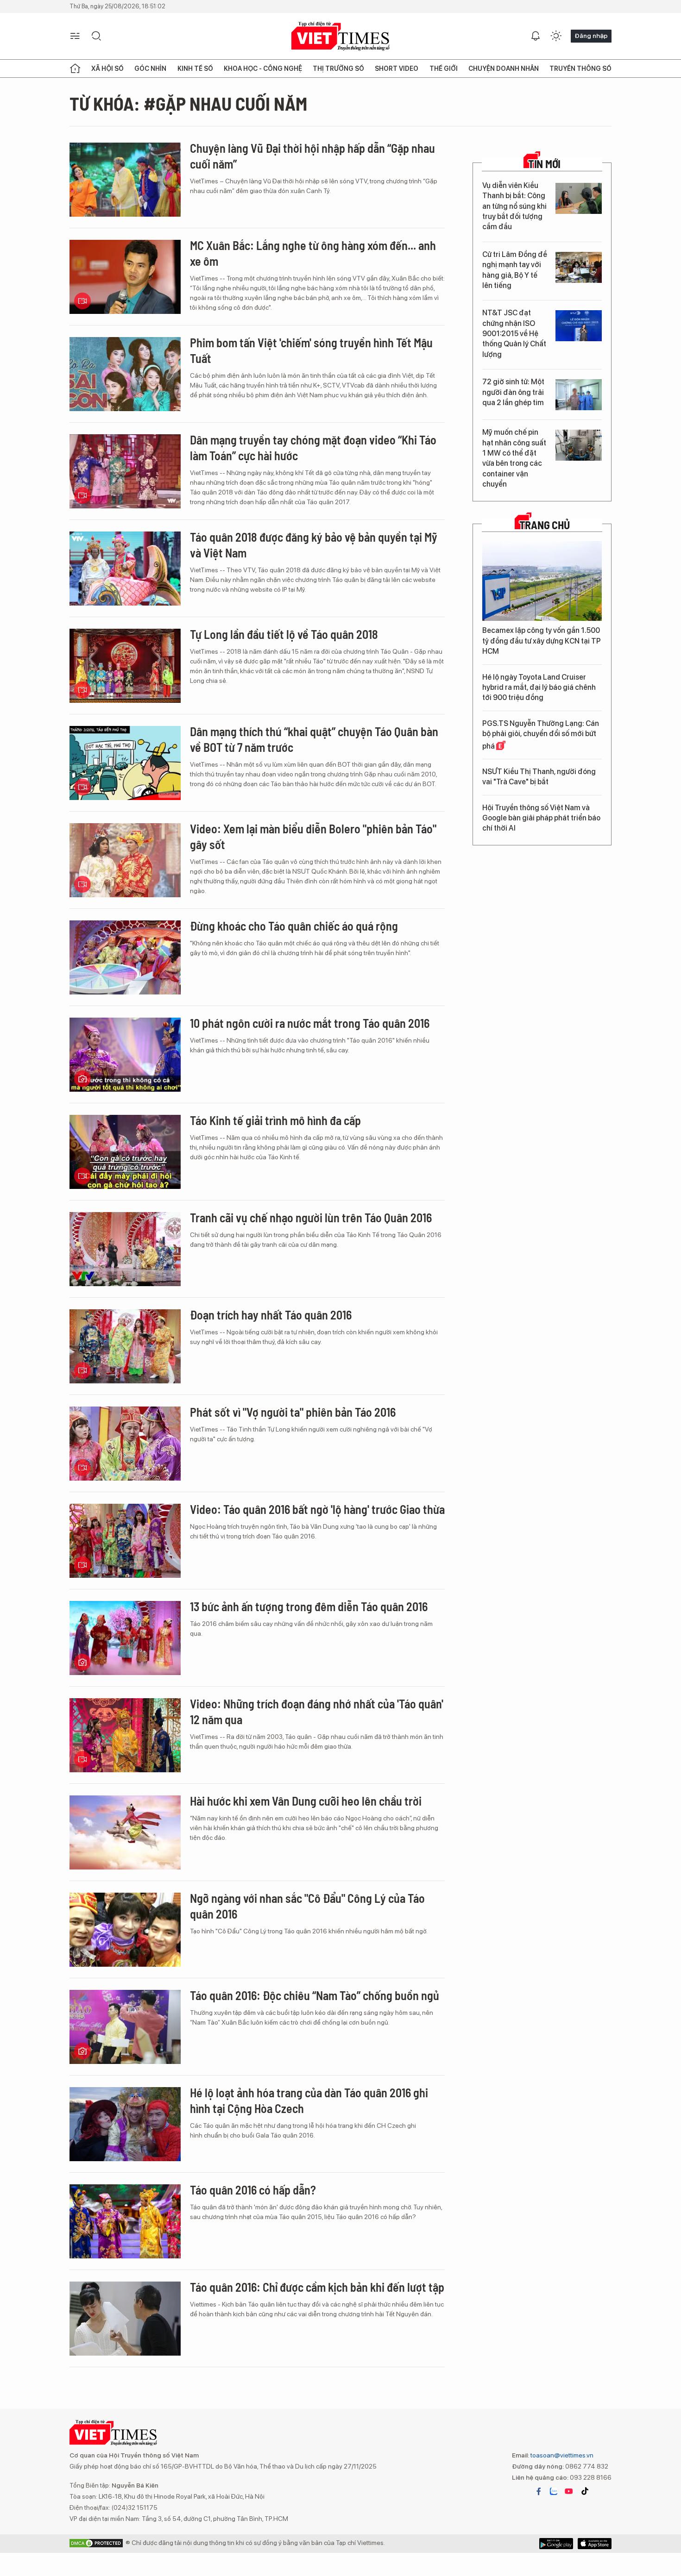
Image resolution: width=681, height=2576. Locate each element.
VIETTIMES (340, 36)
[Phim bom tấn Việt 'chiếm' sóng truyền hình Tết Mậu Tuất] (125, 374)
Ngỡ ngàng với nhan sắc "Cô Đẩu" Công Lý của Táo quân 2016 (307, 1906)
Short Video (397, 69)
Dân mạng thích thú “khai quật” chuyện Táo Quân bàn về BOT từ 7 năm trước (314, 739)
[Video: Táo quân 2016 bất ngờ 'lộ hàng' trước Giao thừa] (125, 1541)
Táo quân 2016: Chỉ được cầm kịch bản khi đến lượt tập (317, 2287)
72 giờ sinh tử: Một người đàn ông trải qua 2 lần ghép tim (513, 392)
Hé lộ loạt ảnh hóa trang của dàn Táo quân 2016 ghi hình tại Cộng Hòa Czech (309, 2100)
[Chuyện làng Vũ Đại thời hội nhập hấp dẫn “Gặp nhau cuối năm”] (125, 180)
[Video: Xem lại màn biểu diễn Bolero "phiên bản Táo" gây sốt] (125, 860)
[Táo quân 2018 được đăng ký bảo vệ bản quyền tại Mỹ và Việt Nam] (125, 569)
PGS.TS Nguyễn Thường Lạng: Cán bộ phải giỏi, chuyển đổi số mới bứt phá (541, 735)
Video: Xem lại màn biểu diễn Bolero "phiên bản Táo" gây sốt (313, 836)
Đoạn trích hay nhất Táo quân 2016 (271, 1315)
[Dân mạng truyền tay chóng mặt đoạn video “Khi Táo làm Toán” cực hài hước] (125, 471)
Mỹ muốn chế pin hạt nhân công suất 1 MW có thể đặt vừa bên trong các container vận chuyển (514, 458)
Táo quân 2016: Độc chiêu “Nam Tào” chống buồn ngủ (315, 1995)
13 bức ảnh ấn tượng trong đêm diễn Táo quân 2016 (309, 1606)
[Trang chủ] (75, 69)
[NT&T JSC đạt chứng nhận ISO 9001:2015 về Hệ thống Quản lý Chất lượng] (579, 326)
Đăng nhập (591, 36)
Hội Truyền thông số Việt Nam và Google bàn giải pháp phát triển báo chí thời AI (541, 818)
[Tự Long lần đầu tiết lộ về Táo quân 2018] (125, 666)
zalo (554, 2491)
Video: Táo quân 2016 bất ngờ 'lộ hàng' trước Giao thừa (317, 1509)
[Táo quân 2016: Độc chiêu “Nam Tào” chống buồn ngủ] (125, 2027)
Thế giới (444, 69)
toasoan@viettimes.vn (561, 2455)
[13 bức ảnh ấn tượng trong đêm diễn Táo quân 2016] (125, 1638)
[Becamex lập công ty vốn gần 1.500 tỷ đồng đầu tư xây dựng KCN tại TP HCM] (542, 581)
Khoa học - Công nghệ (263, 69)
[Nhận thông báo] (536, 36)
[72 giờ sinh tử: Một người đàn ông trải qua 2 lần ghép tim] (579, 395)
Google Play (595, 2544)
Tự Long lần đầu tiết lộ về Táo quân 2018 (284, 634)
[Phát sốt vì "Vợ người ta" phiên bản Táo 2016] (125, 1444)
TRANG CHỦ (545, 525)
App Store (556, 2544)
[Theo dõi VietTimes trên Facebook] (539, 2491)
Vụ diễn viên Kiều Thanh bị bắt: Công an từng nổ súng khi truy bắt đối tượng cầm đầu (514, 206)
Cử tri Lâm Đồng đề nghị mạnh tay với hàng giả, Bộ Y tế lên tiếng (515, 270)
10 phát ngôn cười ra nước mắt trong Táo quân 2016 (310, 1023)
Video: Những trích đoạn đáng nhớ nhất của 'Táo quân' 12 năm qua (317, 1711)
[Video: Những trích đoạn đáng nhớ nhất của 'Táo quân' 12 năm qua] (125, 1735)
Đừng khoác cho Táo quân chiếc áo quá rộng (294, 926)
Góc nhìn (150, 69)
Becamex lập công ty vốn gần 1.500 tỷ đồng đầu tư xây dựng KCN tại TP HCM (542, 641)
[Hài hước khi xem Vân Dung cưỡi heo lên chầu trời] (125, 1832)
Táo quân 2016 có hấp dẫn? (253, 2190)
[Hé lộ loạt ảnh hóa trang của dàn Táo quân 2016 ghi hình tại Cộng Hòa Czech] (125, 2124)
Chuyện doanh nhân (504, 69)
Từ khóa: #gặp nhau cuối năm (188, 103)
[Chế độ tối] (556, 36)
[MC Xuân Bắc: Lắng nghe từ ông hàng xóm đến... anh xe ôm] (125, 277)
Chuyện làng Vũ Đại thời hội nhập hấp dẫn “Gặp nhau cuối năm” (312, 156)
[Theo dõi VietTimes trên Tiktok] (585, 2491)
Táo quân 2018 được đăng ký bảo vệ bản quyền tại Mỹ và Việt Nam (314, 545)
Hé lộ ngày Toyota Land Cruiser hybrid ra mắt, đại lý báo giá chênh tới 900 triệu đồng (539, 688)
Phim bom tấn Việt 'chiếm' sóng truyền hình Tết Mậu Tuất (311, 350)
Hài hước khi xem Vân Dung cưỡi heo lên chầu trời (306, 1801)
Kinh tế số (195, 69)
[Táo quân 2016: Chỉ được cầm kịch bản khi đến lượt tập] (125, 2319)
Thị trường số (338, 69)
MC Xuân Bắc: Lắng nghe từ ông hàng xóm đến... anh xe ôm (313, 253)
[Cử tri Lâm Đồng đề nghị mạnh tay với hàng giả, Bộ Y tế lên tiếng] (579, 267)
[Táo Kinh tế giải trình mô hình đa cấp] (125, 1152)
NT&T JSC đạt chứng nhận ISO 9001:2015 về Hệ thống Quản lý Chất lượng (514, 334)
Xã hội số (107, 69)
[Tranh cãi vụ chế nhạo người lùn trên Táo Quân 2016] (125, 1249)
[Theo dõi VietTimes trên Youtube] (569, 2491)
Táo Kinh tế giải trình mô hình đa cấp (275, 1120)
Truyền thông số (580, 69)
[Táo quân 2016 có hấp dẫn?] (125, 2221)
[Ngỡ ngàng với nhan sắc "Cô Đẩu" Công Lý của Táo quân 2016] (125, 1930)
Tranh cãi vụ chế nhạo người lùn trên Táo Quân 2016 (311, 1217)
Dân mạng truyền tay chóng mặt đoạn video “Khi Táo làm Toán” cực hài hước (313, 447)
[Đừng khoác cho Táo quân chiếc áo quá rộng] (125, 957)
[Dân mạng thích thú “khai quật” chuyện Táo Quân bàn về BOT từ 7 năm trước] (125, 763)
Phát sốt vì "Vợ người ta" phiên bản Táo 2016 (293, 1412)
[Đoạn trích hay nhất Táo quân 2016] (125, 1346)
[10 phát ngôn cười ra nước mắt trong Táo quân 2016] (125, 1055)
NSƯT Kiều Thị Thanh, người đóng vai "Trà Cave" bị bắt (539, 777)
